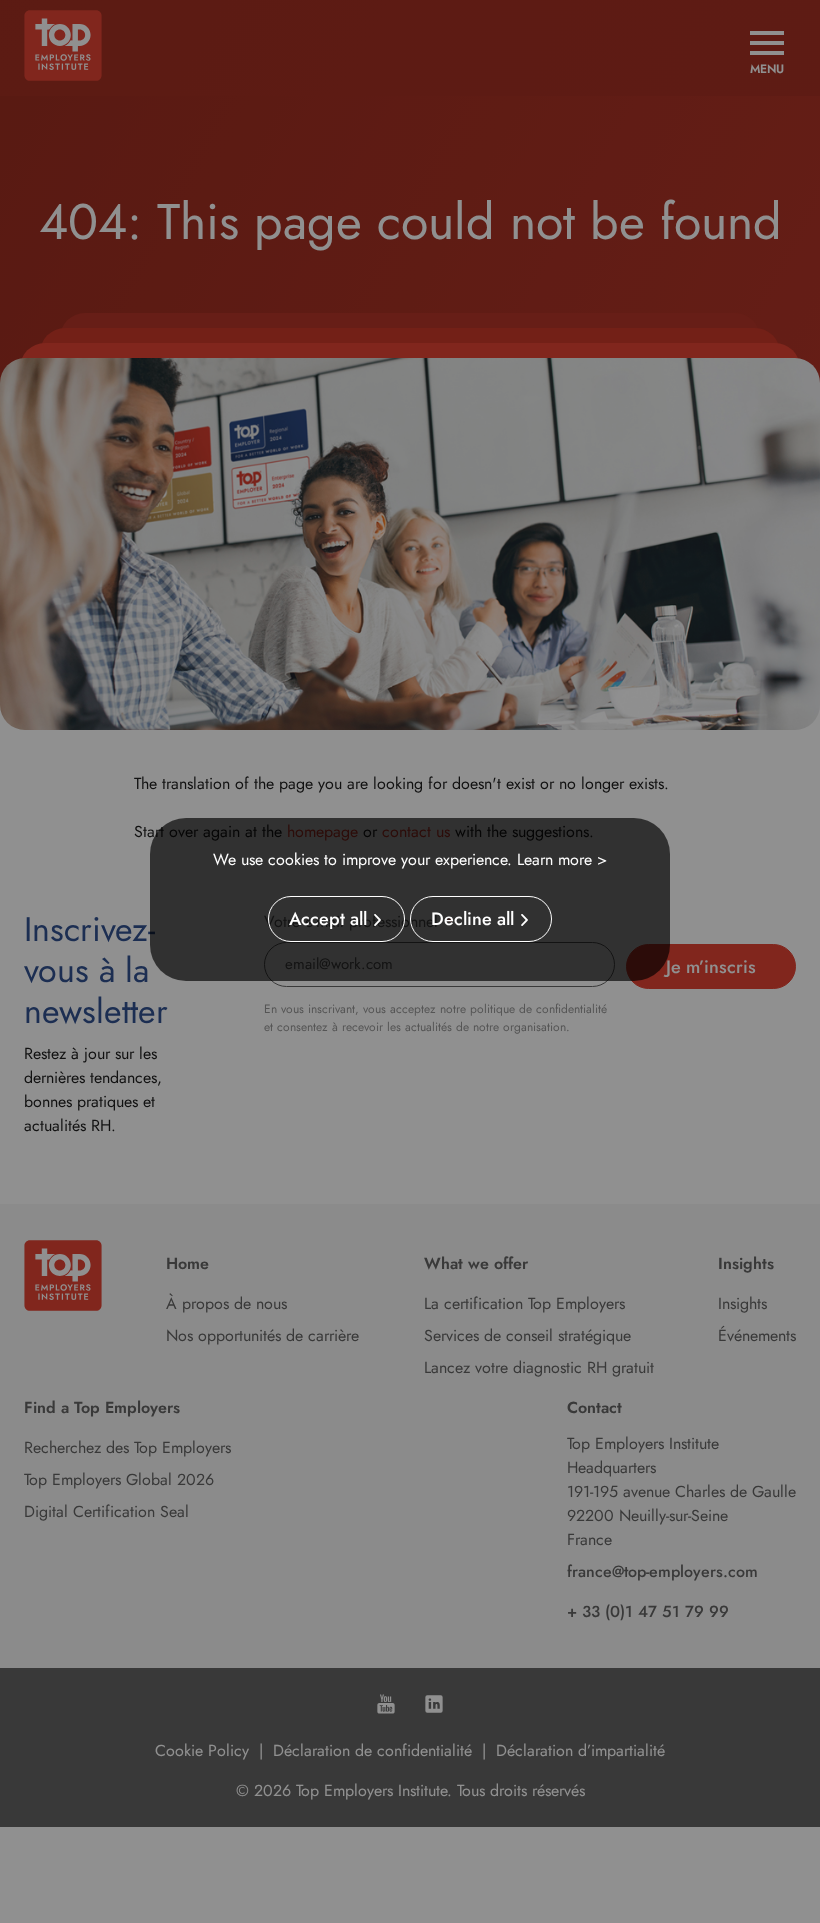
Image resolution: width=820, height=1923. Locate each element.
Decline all (472, 919)
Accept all (328, 919)
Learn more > (562, 859)
